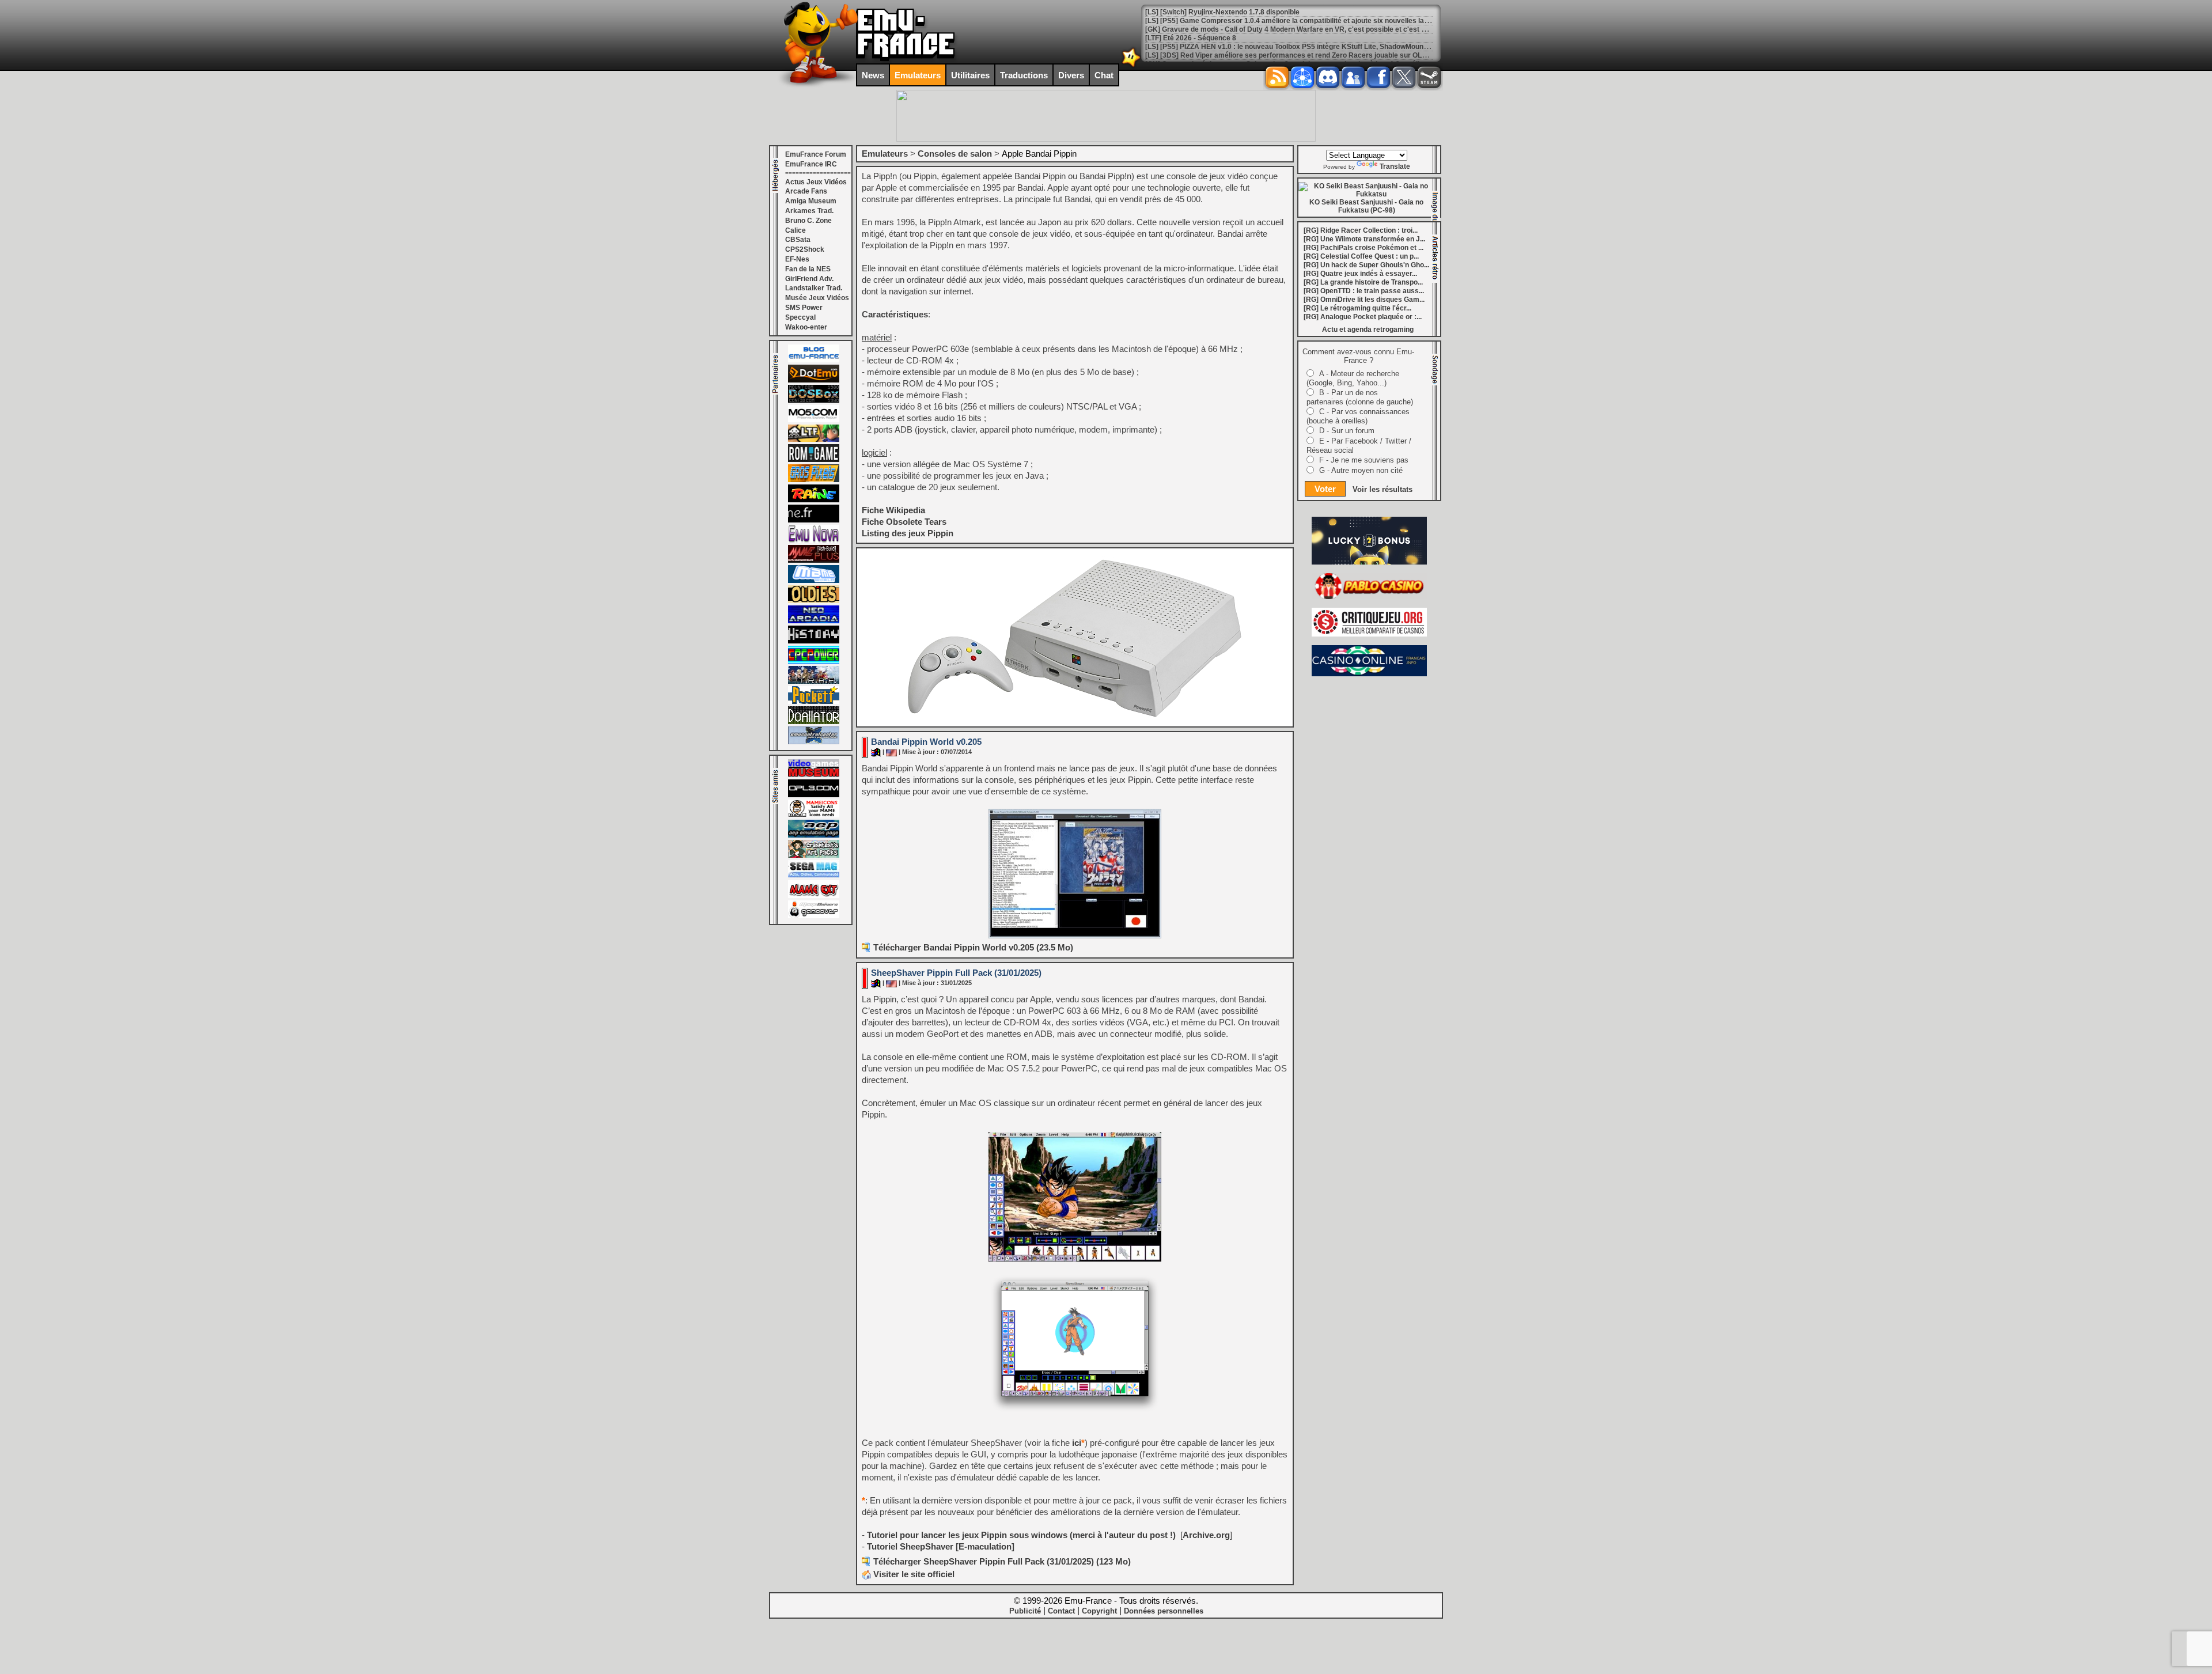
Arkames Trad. (809, 211)
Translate (1395, 166)
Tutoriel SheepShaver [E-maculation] (941, 1546)
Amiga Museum (811, 201)
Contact (1061, 1611)
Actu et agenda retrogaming (1368, 330)
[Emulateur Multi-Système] (814, 722)
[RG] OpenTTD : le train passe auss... (1364, 291)
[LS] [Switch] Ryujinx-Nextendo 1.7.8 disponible (1222, 12)
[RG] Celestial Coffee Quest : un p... (1361, 256)
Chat (1104, 75)
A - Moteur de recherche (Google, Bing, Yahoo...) (1353, 378)
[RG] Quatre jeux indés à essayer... (1360, 274)
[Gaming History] (814, 641)
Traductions (1024, 75)
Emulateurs (918, 75)
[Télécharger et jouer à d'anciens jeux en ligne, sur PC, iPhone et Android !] (814, 380)
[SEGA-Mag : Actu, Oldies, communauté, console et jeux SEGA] (814, 876)
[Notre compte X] (1404, 77)
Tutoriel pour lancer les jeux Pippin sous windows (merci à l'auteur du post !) (1020, 1535)
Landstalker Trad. (814, 288)
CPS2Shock (805, 249)
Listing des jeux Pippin (908, 533)
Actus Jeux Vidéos (816, 182)
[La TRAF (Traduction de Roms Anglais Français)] (814, 681)
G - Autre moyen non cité (1361, 470)
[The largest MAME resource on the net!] (814, 581)
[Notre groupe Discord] (1328, 77)
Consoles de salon (955, 154)
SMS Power (804, 308)
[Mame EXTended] (814, 896)
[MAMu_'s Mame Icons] (814, 815)
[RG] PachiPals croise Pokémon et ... (1363, 248)
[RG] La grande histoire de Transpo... (1363, 282)
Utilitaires (970, 75)
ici (1077, 1443)
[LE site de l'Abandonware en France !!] (814, 440)
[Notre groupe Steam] (1429, 77)
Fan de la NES (808, 269)
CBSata (798, 240)
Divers (1071, 75)
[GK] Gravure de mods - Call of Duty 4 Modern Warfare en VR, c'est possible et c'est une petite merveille (1315, 29)
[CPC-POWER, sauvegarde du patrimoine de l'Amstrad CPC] (814, 661)
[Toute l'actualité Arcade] (814, 621)
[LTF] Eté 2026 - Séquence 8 (1191, 38)
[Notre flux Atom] (1302, 77)
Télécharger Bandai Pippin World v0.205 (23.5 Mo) (973, 947)
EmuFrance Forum (816, 154)
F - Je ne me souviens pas (1364, 460)
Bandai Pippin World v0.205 (926, 742)
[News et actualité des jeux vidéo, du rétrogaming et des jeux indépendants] (814, 460)
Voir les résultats (1382, 489)
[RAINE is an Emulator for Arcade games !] (814, 500)
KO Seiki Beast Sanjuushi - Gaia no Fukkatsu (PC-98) (1366, 206)
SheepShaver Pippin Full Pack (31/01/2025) (956, 973)
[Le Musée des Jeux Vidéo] (814, 775)
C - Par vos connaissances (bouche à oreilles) (1358, 416)
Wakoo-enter (806, 327)
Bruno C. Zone (808, 221)
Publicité (1025, 1611)
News (873, 75)
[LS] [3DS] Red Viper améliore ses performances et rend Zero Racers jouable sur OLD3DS (1293, 55)
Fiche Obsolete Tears (904, 522)
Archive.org (1206, 1535)
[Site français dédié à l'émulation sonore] (814, 795)
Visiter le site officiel (913, 1574)
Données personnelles (1164, 1611)
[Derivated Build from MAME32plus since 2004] (814, 560)
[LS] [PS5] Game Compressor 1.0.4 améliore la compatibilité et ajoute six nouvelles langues (1295, 21)
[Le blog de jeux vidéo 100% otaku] (814, 520)
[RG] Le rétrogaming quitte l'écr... (1357, 308)
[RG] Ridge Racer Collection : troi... (1361, 230)
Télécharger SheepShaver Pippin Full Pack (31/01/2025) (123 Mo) (1002, 1561)
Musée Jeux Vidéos (817, 298)
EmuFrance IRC (811, 164)
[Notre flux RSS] (1277, 77)
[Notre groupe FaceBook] (1353, 77)
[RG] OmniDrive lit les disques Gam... (1364, 300)
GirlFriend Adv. (809, 279)
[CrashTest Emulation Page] (814, 855)
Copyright (1099, 1611)
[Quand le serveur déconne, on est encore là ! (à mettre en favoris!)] (814, 360)
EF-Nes (797, 259)
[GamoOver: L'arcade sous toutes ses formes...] (814, 916)
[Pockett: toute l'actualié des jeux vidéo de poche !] (814, 702)
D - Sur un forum (1347, 431)
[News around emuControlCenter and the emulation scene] (814, 742)
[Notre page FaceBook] (1378, 77)
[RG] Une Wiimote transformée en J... (1364, 239)
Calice (796, 230)
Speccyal (800, 317)
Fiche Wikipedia (893, 510)
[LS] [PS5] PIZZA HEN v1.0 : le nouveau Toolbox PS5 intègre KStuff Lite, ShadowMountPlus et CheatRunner (1319, 47)
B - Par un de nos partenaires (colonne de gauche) (1360, 397)
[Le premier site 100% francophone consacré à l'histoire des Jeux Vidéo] (814, 480)
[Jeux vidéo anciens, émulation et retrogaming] (814, 540)
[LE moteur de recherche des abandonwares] (814, 601)
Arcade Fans (806, 191)
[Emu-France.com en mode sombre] (1131, 66)
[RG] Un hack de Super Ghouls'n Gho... (1366, 265)
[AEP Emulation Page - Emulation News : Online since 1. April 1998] (814, 835)
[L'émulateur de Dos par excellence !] (814, 400)
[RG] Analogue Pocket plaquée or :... (1363, 317)
